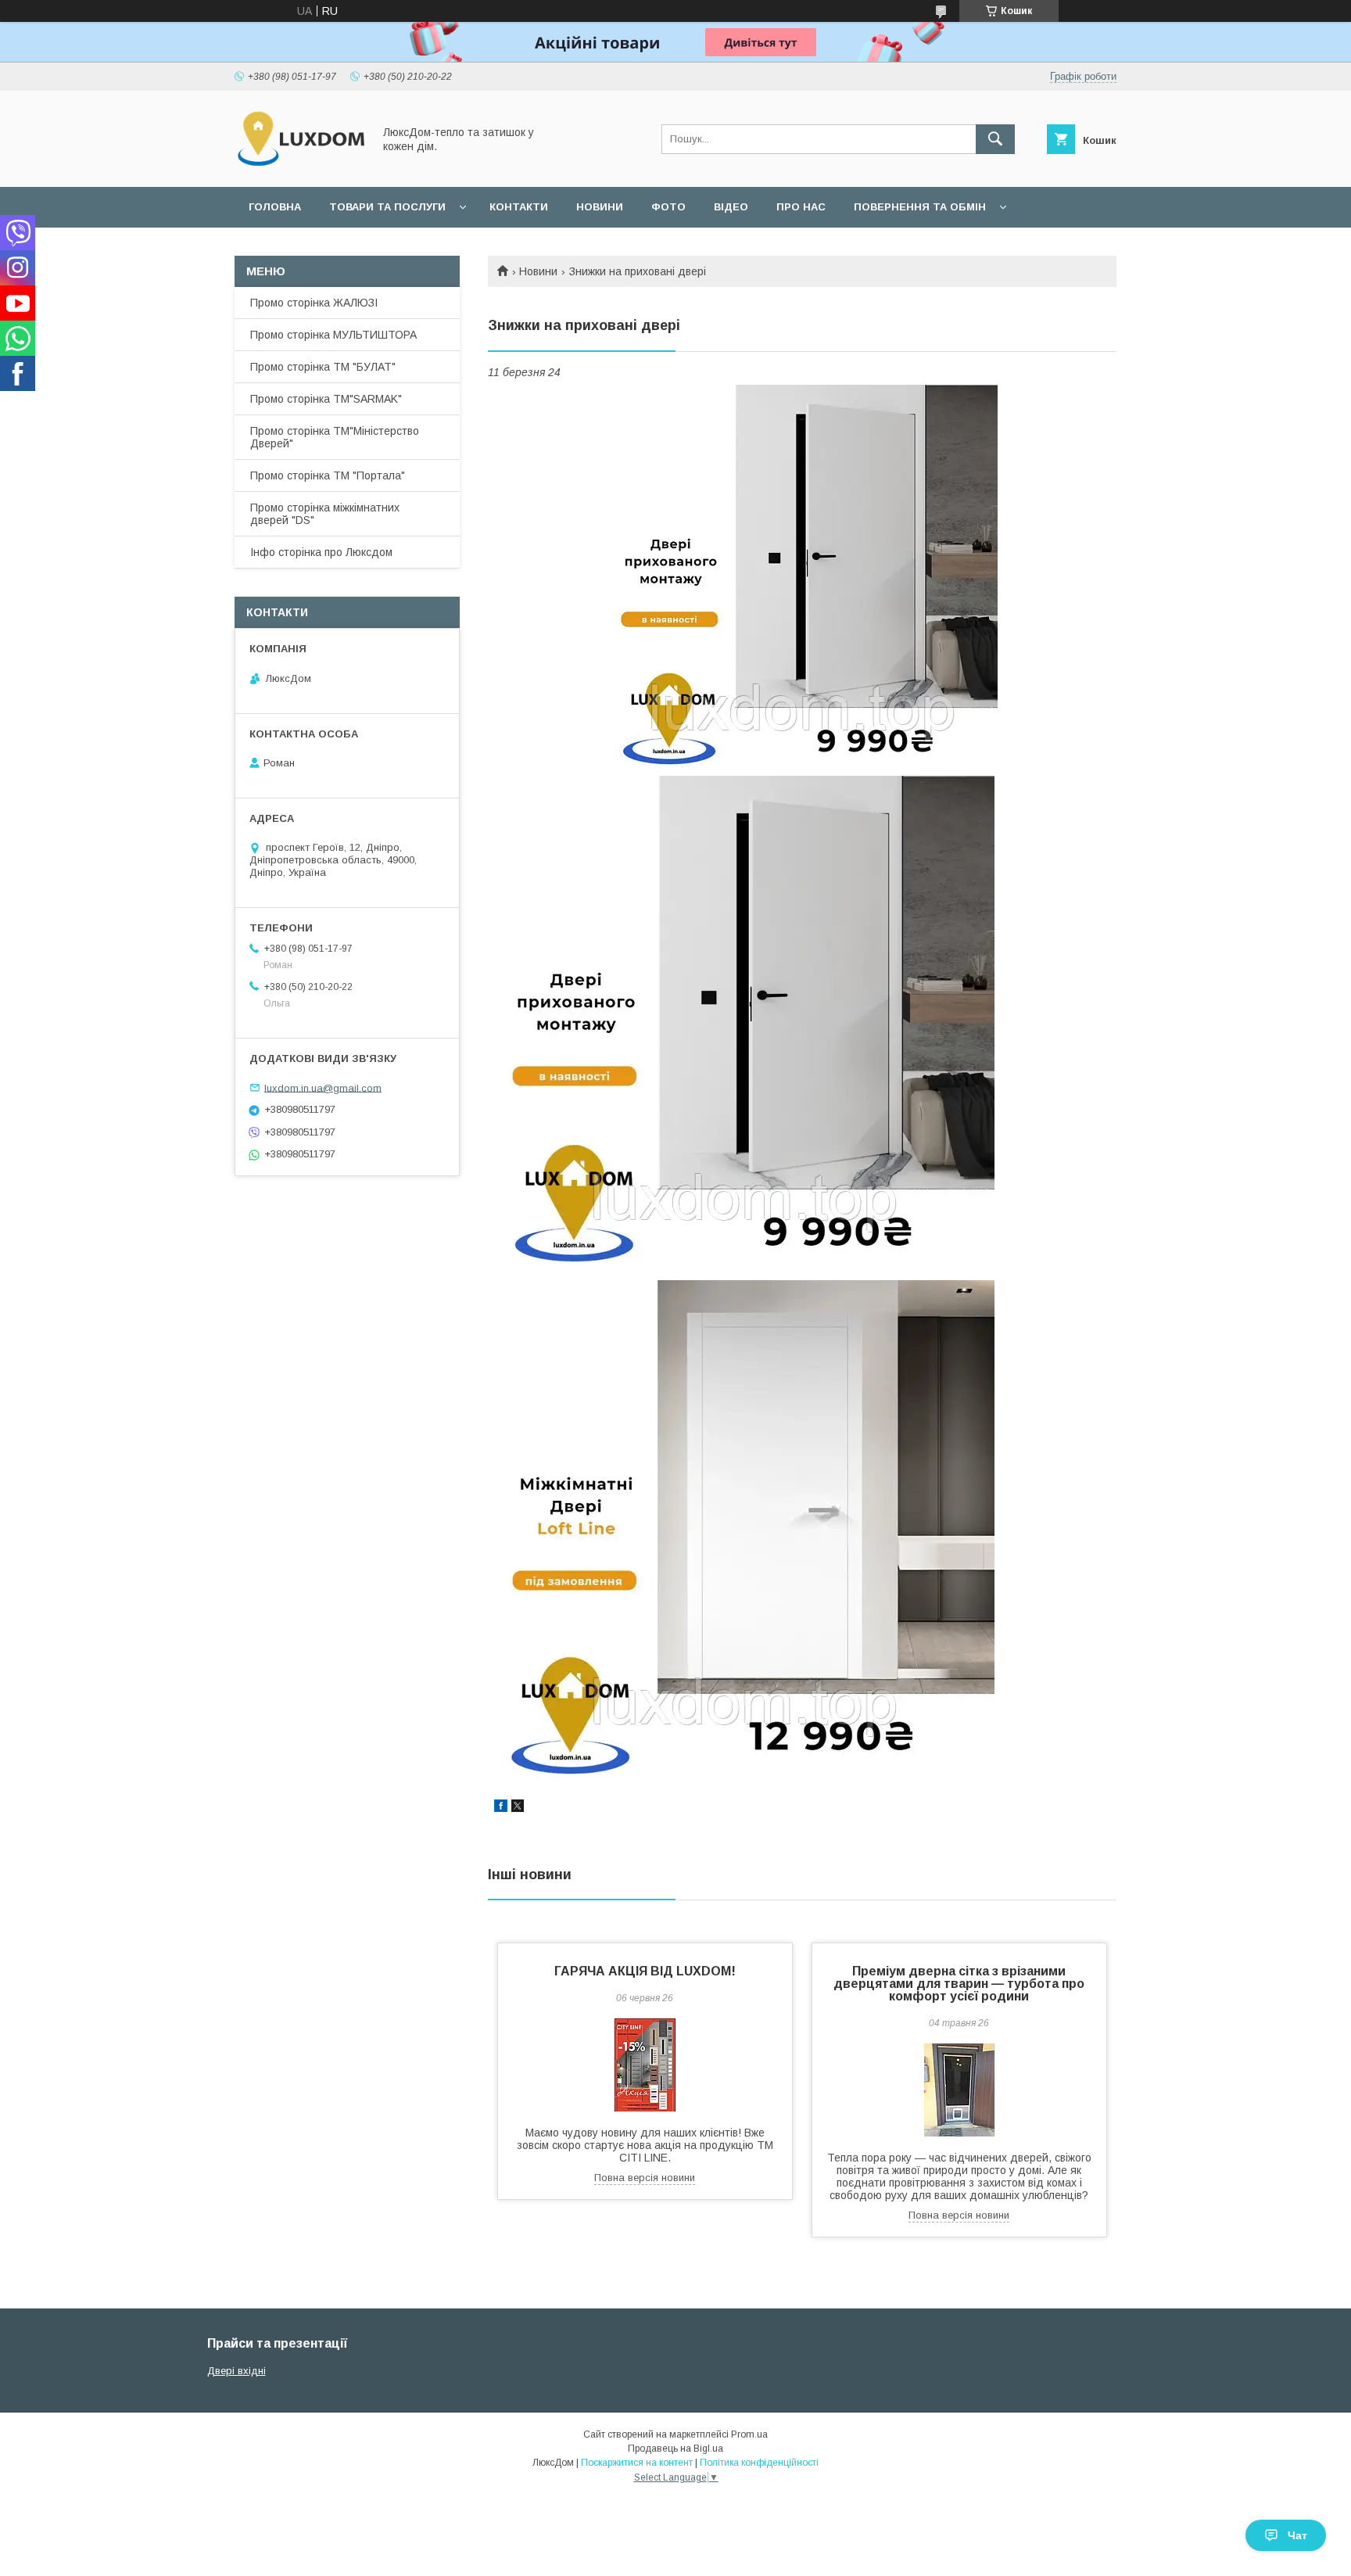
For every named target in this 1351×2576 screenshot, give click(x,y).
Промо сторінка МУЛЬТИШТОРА (333, 335)
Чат (1297, 2535)
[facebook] (501, 1808)
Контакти (519, 207)
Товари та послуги (387, 207)
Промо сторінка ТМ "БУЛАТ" (323, 367)
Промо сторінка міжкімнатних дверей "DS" (325, 514)
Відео (731, 207)
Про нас (801, 207)
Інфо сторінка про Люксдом (321, 552)
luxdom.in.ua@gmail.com (323, 1087)
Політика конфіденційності (759, 2463)
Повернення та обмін (920, 207)
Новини (600, 207)
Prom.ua (749, 2434)
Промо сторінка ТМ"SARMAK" (326, 399)
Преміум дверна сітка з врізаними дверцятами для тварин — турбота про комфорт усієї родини (959, 1984)
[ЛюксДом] (299, 167)
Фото (668, 207)
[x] (518, 1808)
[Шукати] (995, 139)
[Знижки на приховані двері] (802, 580)
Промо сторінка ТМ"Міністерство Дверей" (335, 437)
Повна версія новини (645, 2178)
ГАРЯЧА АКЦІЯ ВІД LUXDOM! (645, 1971)
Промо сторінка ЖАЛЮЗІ (314, 303)
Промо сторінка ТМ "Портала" (328, 475)
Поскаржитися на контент (637, 2463)
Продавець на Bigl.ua (675, 2449)
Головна (275, 207)
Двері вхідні (237, 2371)
